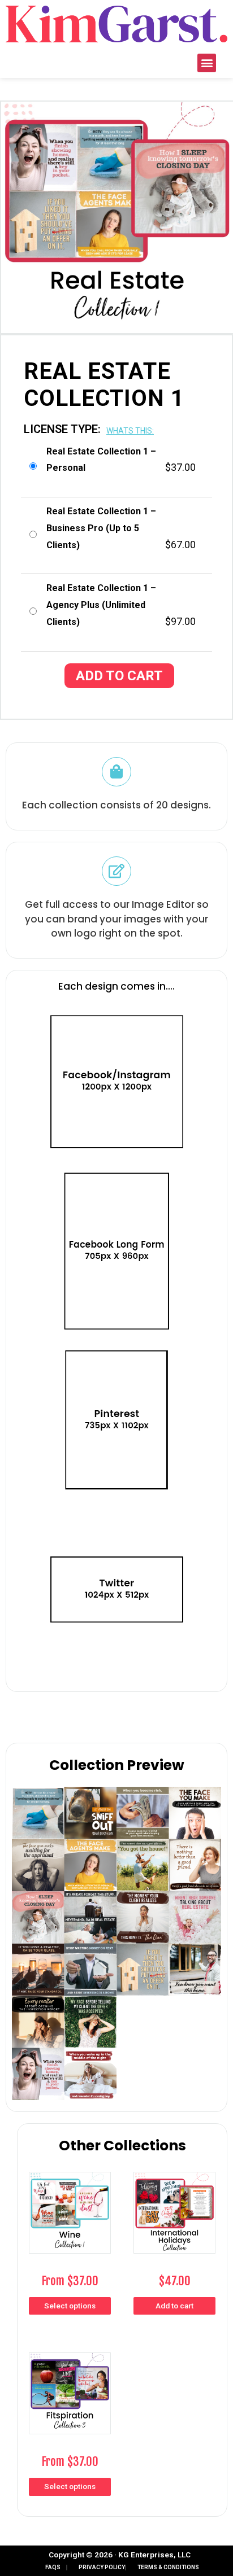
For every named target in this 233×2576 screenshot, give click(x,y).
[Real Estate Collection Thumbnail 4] (169, 1839)
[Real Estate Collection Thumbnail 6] (169, 1943)
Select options (70, 2306)
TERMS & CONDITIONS (168, 2567)
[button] (207, 63)
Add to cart (119, 676)
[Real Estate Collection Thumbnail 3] (64, 1839)
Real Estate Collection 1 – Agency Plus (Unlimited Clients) (101, 605)
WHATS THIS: (130, 431)
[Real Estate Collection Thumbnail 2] (64, 2048)
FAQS (53, 2567)
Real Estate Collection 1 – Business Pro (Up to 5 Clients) (101, 528)
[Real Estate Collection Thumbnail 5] (64, 1943)
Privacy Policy (102, 2567)
